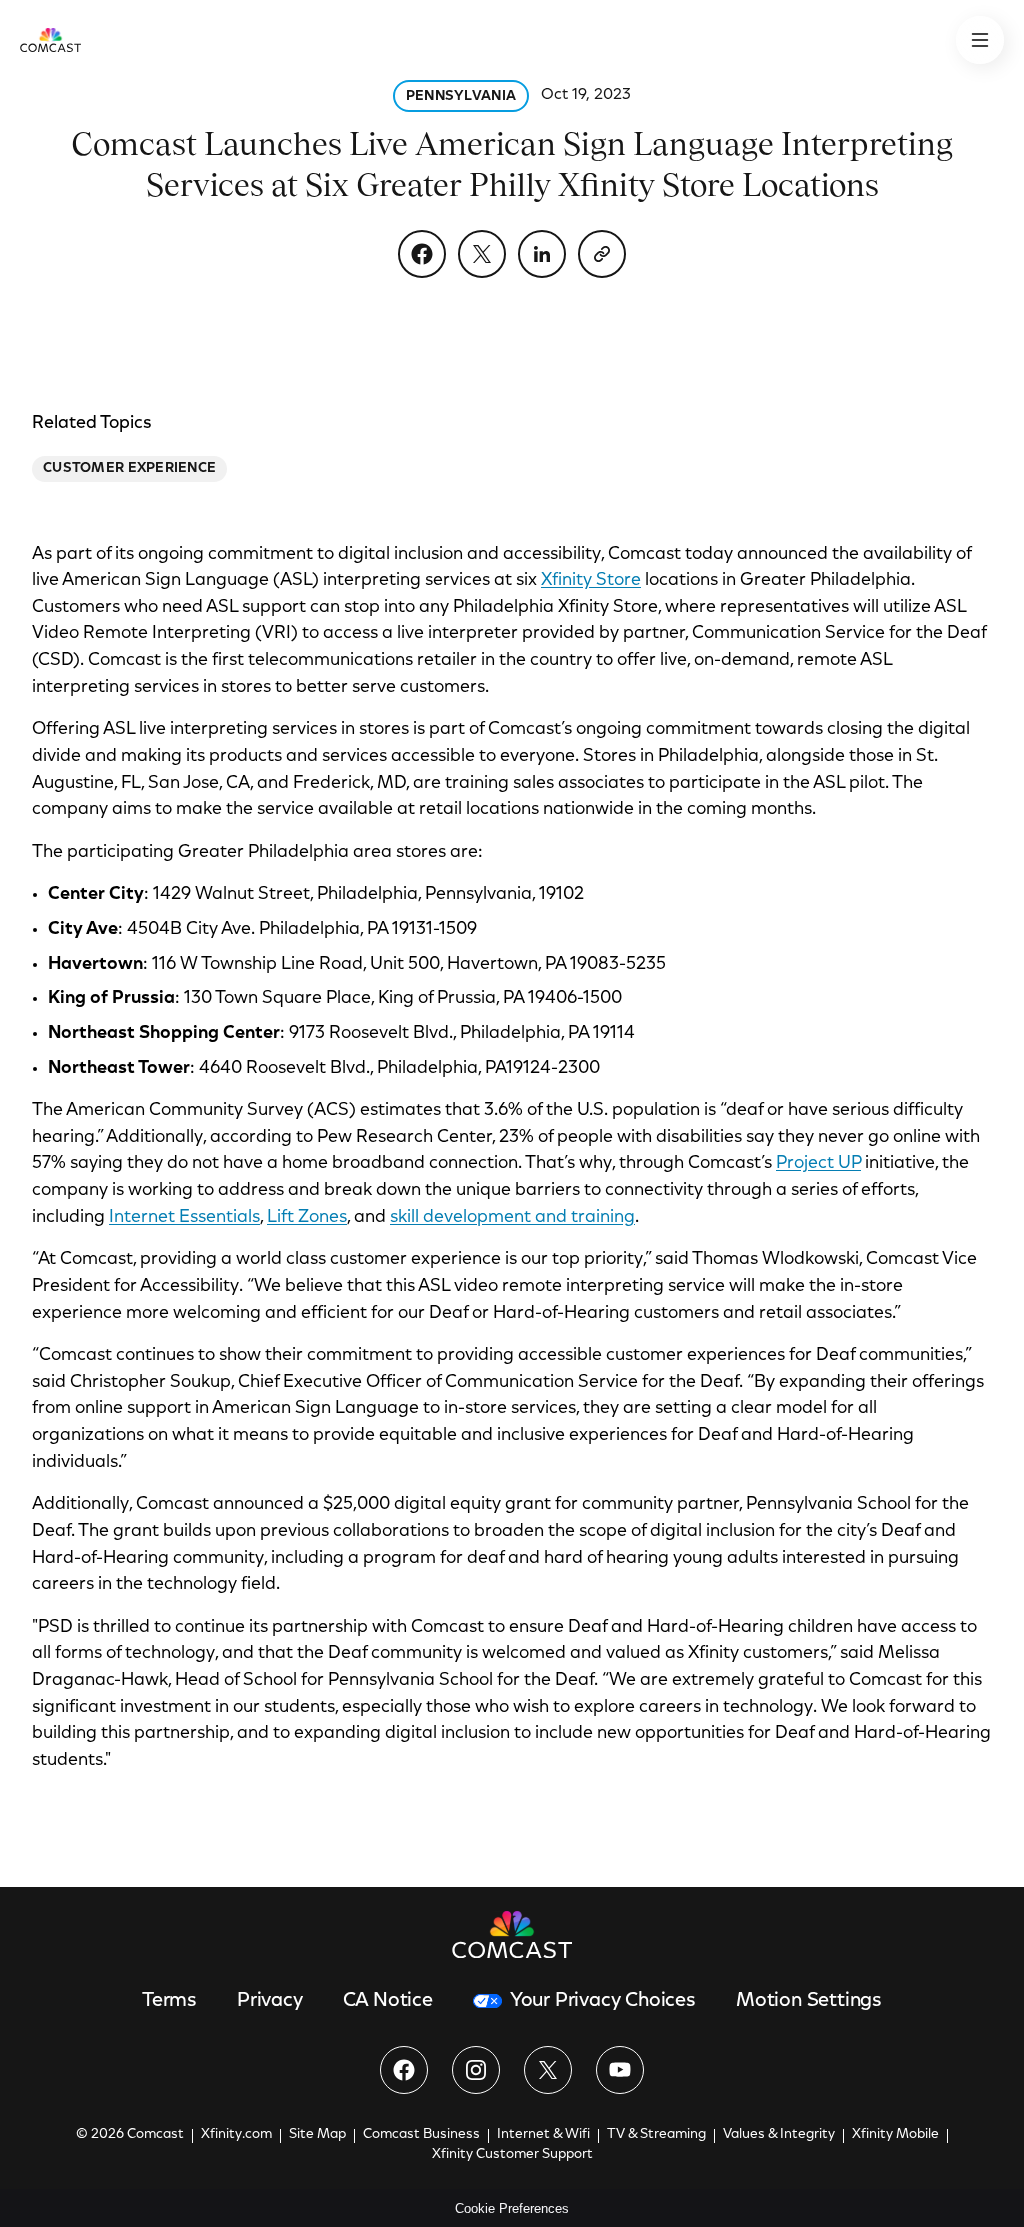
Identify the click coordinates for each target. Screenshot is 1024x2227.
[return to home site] (50, 40)
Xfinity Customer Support (512, 2155)
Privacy (270, 2001)
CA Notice (388, 2001)
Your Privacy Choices (603, 2001)
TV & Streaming (656, 2135)
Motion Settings (809, 2001)
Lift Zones (307, 1218)
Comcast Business (421, 2135)
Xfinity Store (591, 581)
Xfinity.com (236, 2135)
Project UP (818, 1164)
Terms (169, 2001)
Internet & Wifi (543, 2135)
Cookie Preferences (512, 2208)
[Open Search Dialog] (980, 40)
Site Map (317, 2135)
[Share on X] (482, 254)
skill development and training (512, 1218)
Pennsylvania (461, 97)
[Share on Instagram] (476, 2070)
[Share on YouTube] (620, 2070)
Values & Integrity (779, 2135)
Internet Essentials (184, 1218)
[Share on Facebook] (422, 254)
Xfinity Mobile (895, 2135)
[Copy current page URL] (602, 254)
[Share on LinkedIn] (542, 254)
